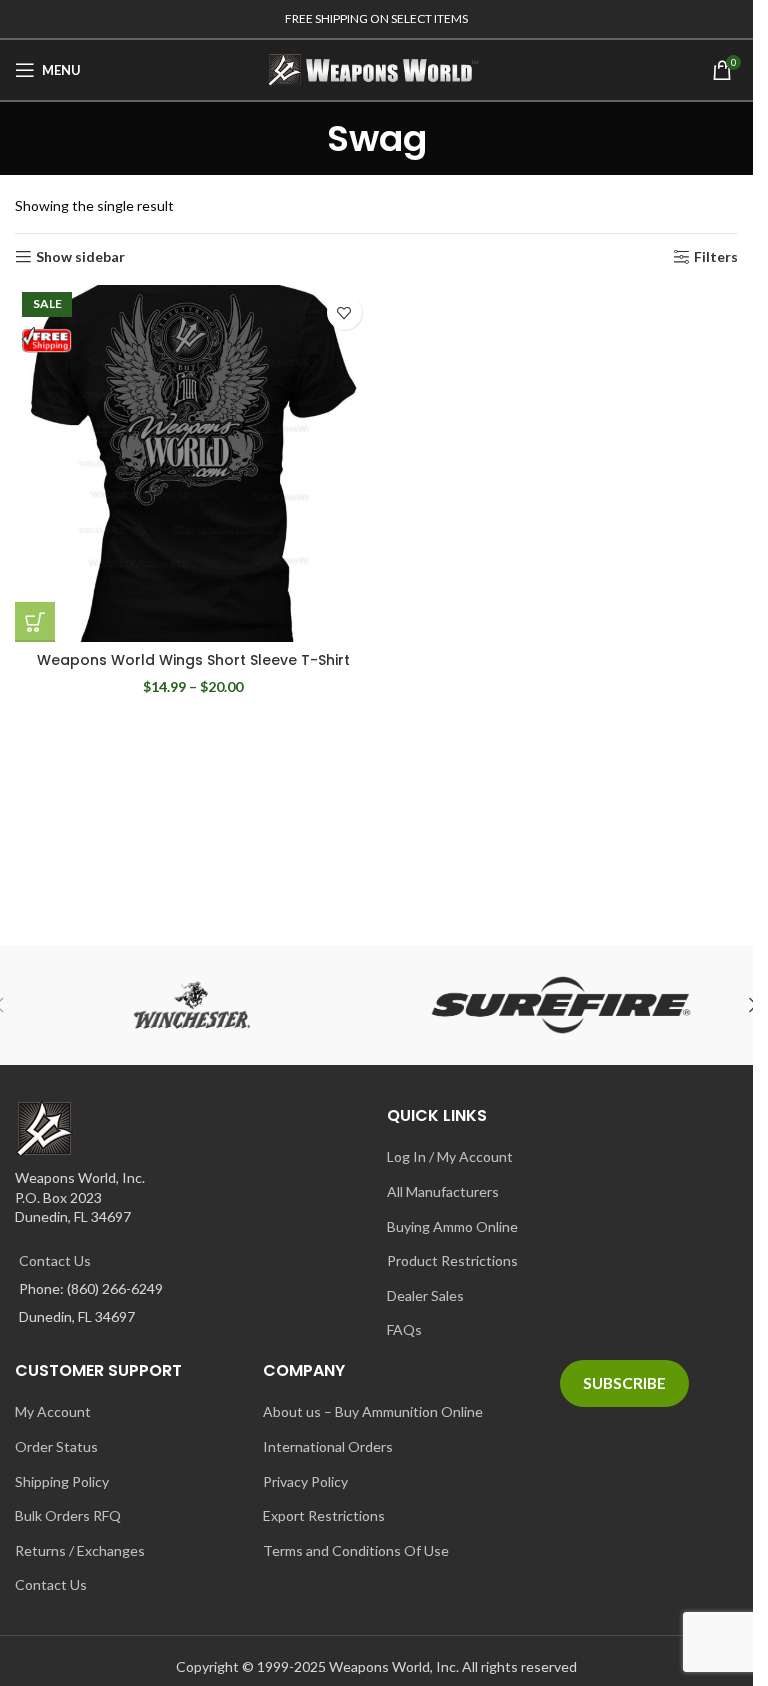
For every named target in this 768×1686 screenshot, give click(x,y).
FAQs (404, 1329)
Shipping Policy (62, 1481)
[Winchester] (192, 1005)
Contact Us (55, 1260)
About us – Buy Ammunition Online (373, 1411)
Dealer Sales (425, 1295)
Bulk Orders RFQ (68, 1515)
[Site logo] (377, 68)
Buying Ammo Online (452, 1226)
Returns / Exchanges (80, 1550)
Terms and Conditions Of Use (356, 1550)
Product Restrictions (452, 1260)
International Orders (328, 1446)
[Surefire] (561, 1005)
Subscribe (624, 1382)
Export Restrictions (324, 1515)
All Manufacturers (443, 1191)
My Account (53, 1411)
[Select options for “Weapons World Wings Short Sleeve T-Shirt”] (35, 622)
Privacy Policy (305, 1481)
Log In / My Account (450, 1156)
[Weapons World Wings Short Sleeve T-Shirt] (193, 463)
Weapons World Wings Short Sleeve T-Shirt (193, 660)
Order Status (56, 1446)
